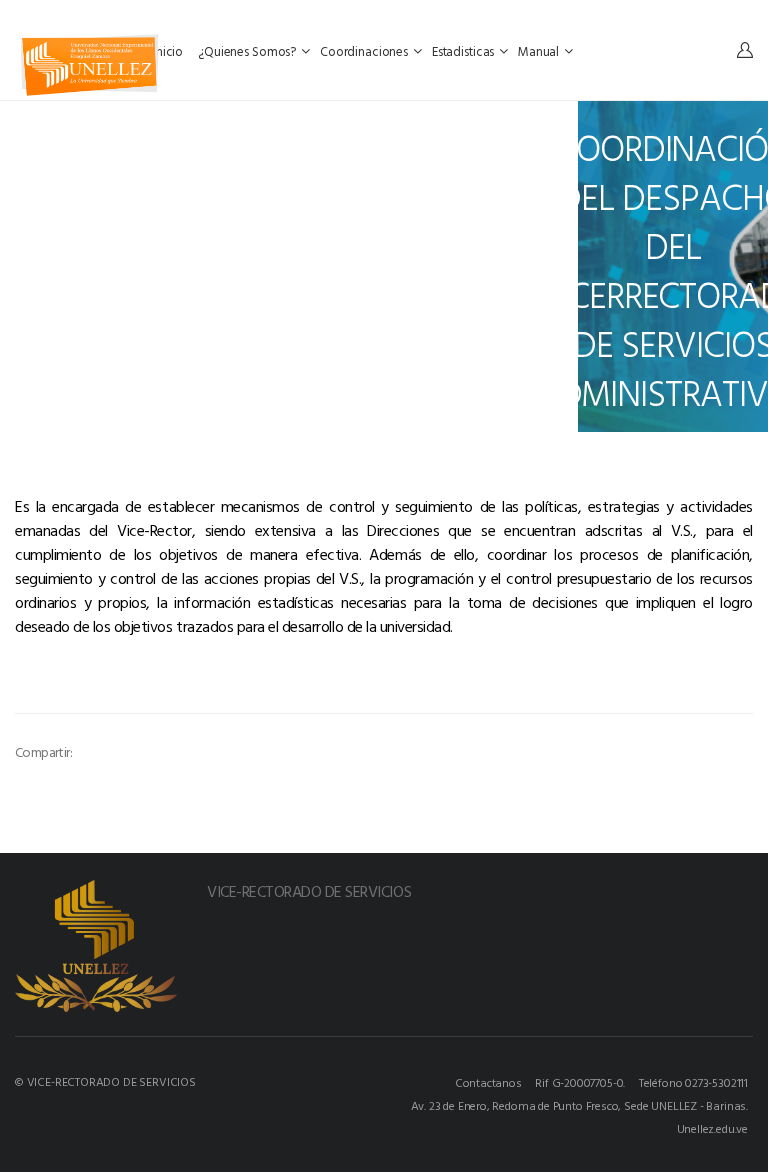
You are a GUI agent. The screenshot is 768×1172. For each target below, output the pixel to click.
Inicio (169, 51)
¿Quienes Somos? (248, 51)
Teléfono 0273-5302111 (693, 1082)
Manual (540, 51)
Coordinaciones (365, 51)
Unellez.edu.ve (712, 1128)
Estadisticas (464, 51)
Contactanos (488, 1082)
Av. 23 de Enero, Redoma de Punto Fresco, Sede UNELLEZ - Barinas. (579, 1105)
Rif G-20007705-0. (580, 1082)
